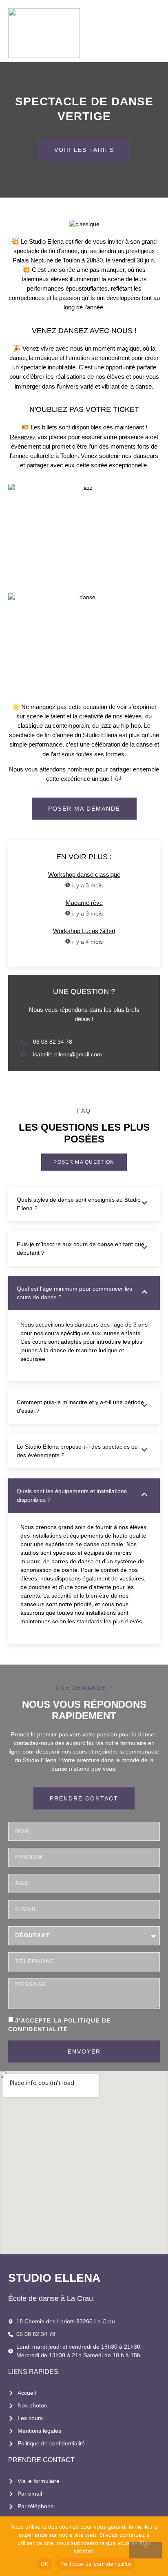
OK (45, 2564)
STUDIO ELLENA (54, 2278)
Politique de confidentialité (96, 2564)
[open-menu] (155, 33)
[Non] (146, 2550)
